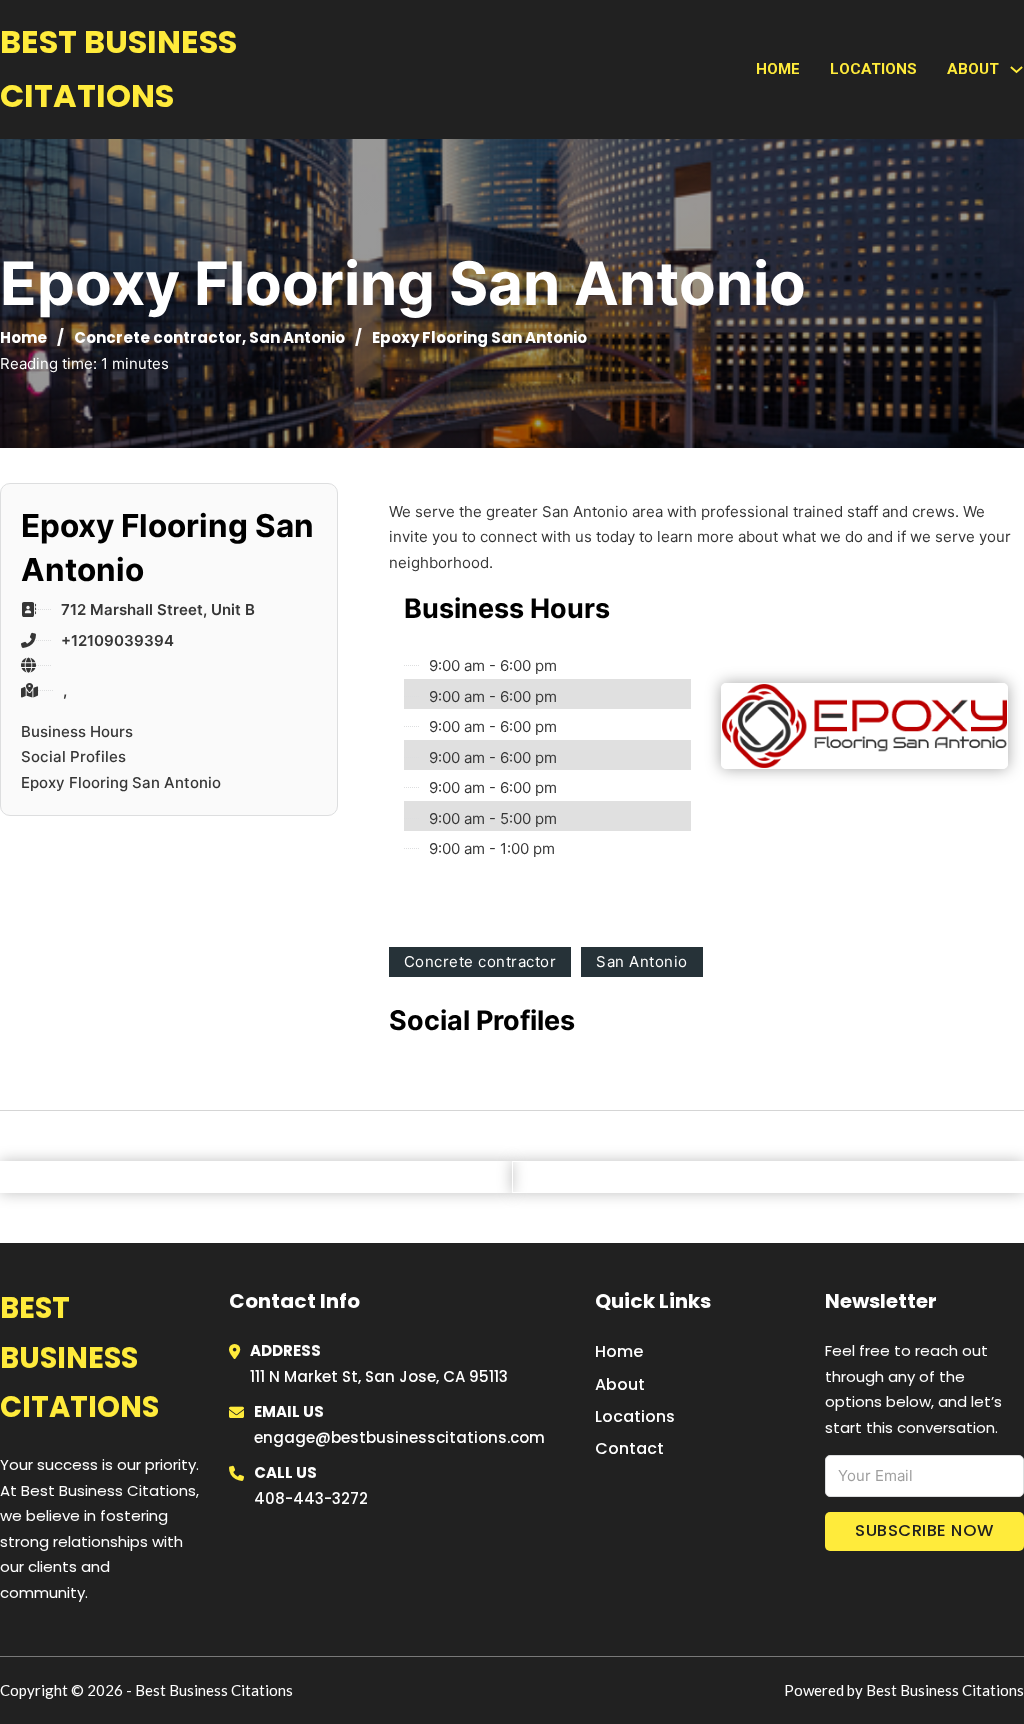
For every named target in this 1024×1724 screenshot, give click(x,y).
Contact (629, 1448)
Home (778, 69)
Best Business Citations (118, 68)
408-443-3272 (311, 1498)
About (620, 1384)
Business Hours (77, 731)
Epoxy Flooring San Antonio (121, 782)
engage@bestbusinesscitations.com (399, 1437)
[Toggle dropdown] (1016, 69)
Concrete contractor (158, 337)
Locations (873, 69)
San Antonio (297, 337)
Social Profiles (73, 756)
